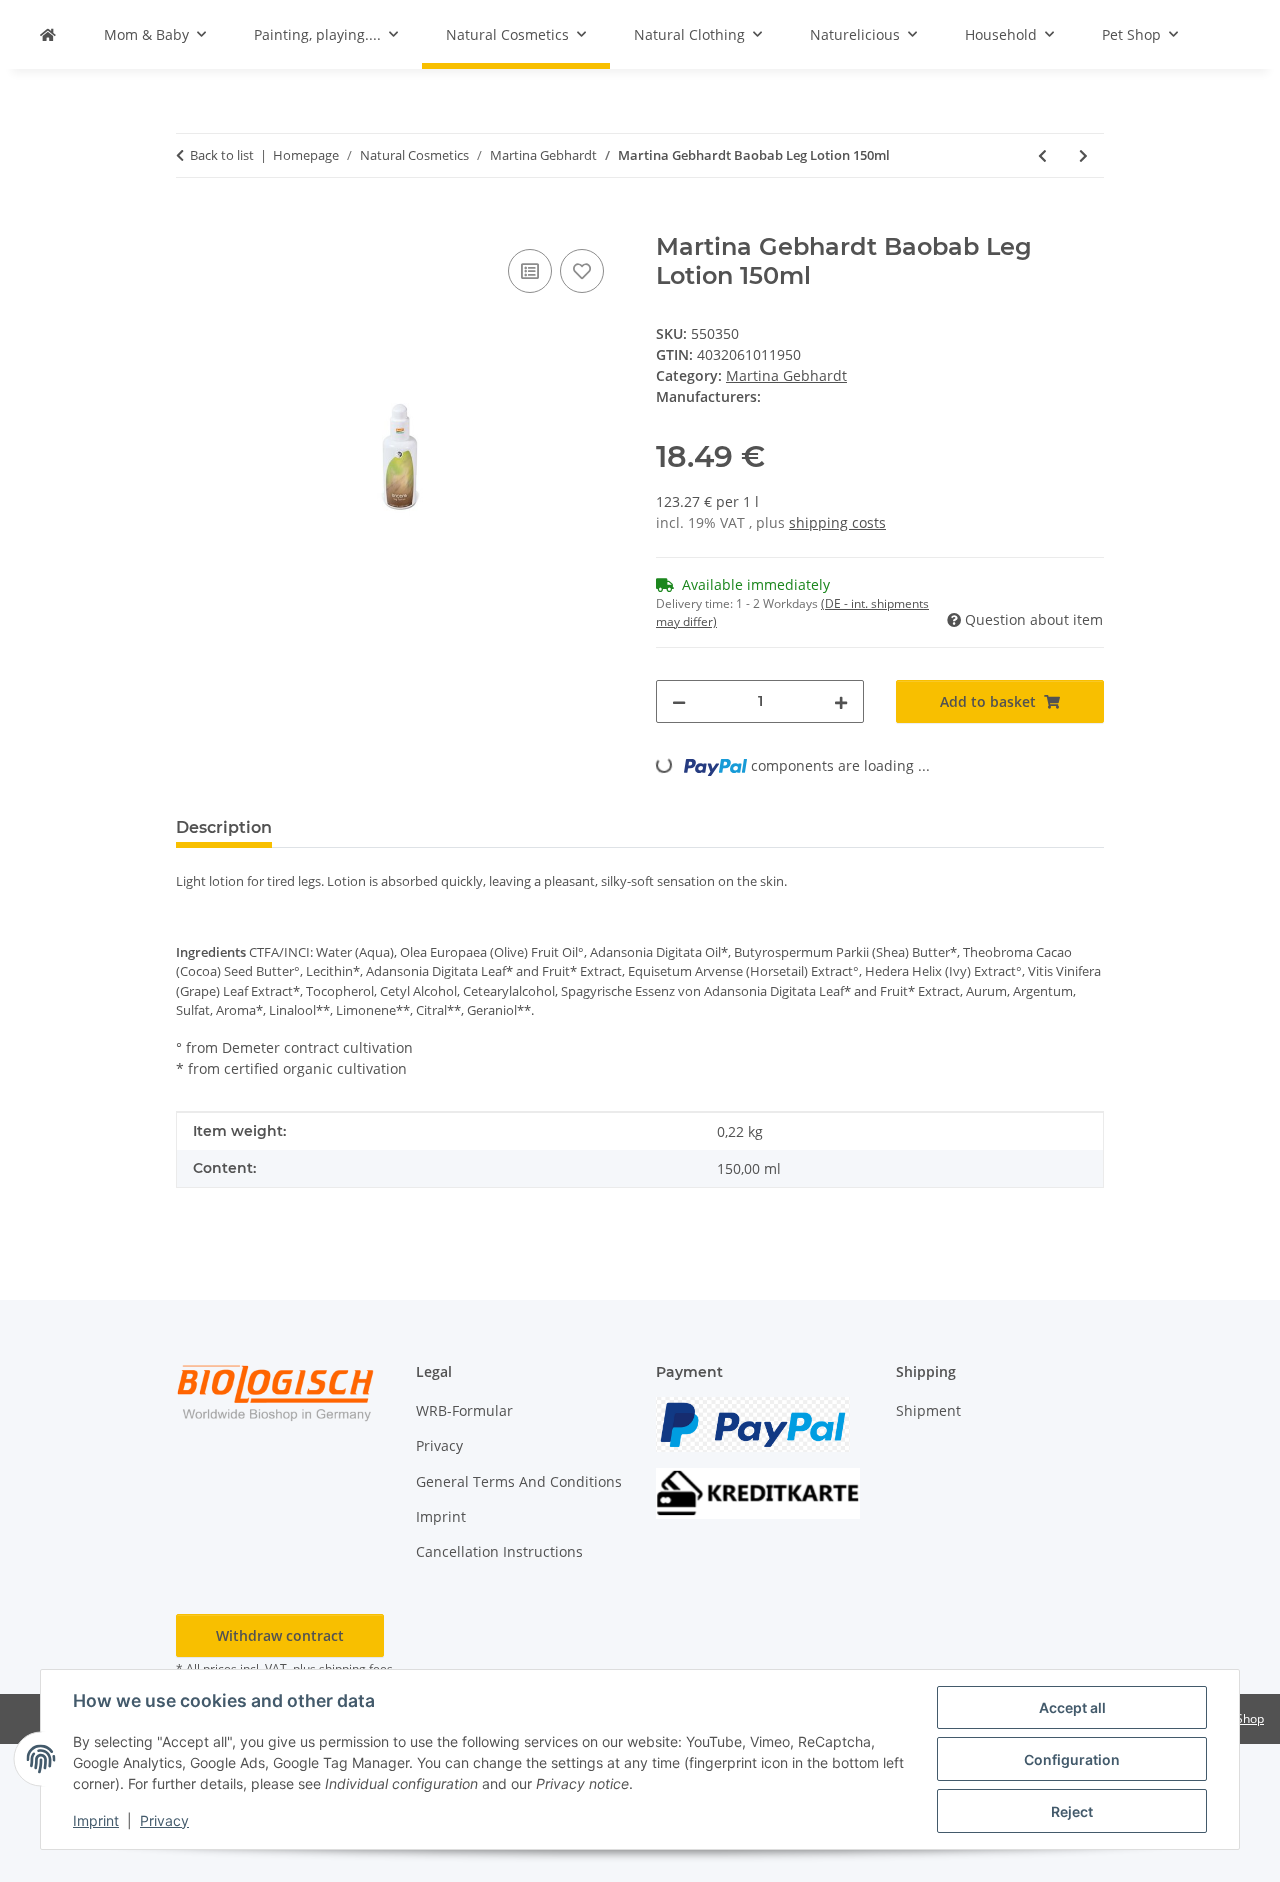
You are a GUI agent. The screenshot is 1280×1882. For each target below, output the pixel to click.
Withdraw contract (280, 1635)
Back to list (222, 155)
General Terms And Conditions (519, 1481)
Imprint (96, 1820)
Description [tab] (224, 827)
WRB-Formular (464, 1410)
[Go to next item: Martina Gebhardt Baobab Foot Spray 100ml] (1083, 155)
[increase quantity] (841, 701)
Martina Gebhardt (786, 375)
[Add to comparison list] (530, 271)
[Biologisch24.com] (48, 34)
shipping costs (837, 522)
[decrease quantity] (679, 701)
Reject (1072, 1811)
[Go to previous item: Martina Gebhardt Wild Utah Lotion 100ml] (1042, 155)
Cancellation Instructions (499, 1551)
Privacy (164, 1820)
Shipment (928, 1410)
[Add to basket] (192, 222)
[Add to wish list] (582, 271)
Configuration (1072, 1759)
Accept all (1072, 1707)
